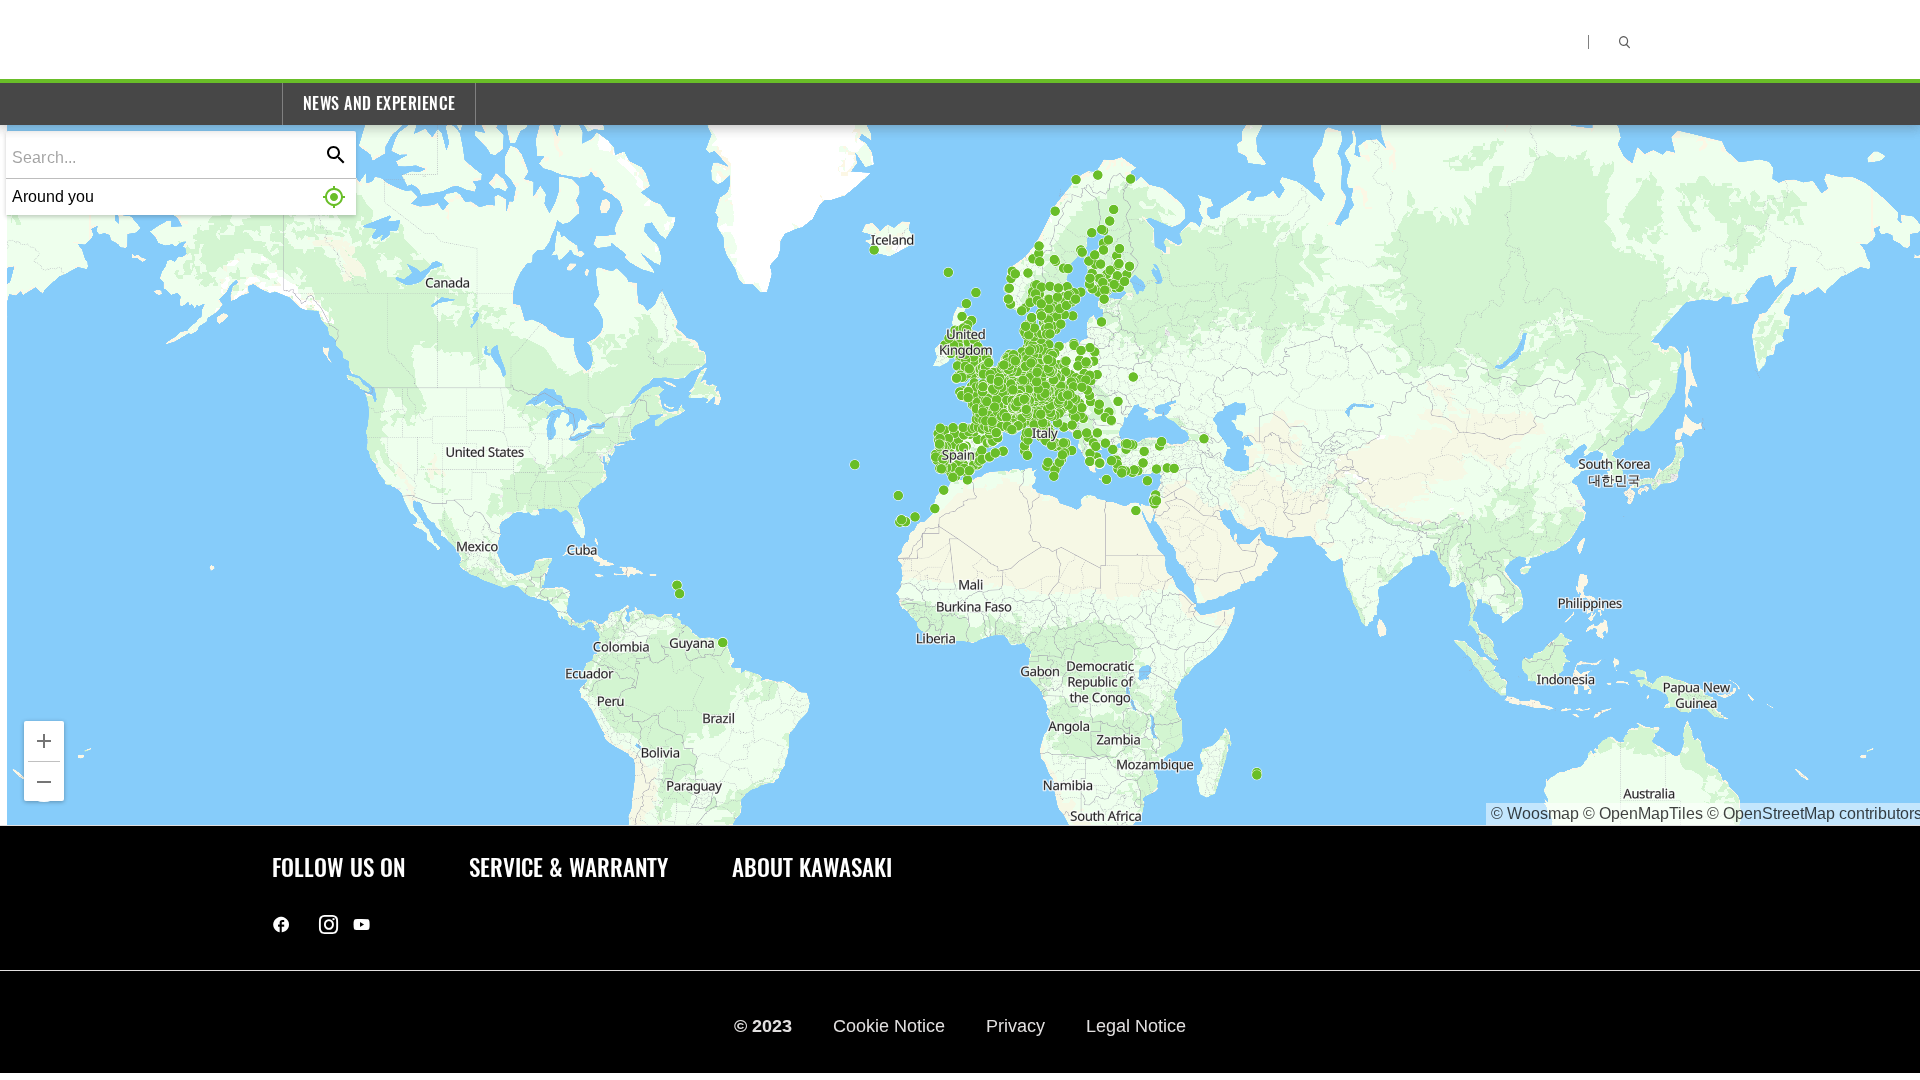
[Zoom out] (44, 782)
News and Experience (379, 103)
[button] (181, 197)
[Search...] (336, 155)
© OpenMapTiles (1643, 813)
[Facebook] (281, 924)
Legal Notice (1136, 1026)
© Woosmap (1535, 813)
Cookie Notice (891, 1026)
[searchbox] (167, 156)
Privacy (1018, 1026)
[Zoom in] (44, 741)
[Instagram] (328, 924)
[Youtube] (361, 924)
